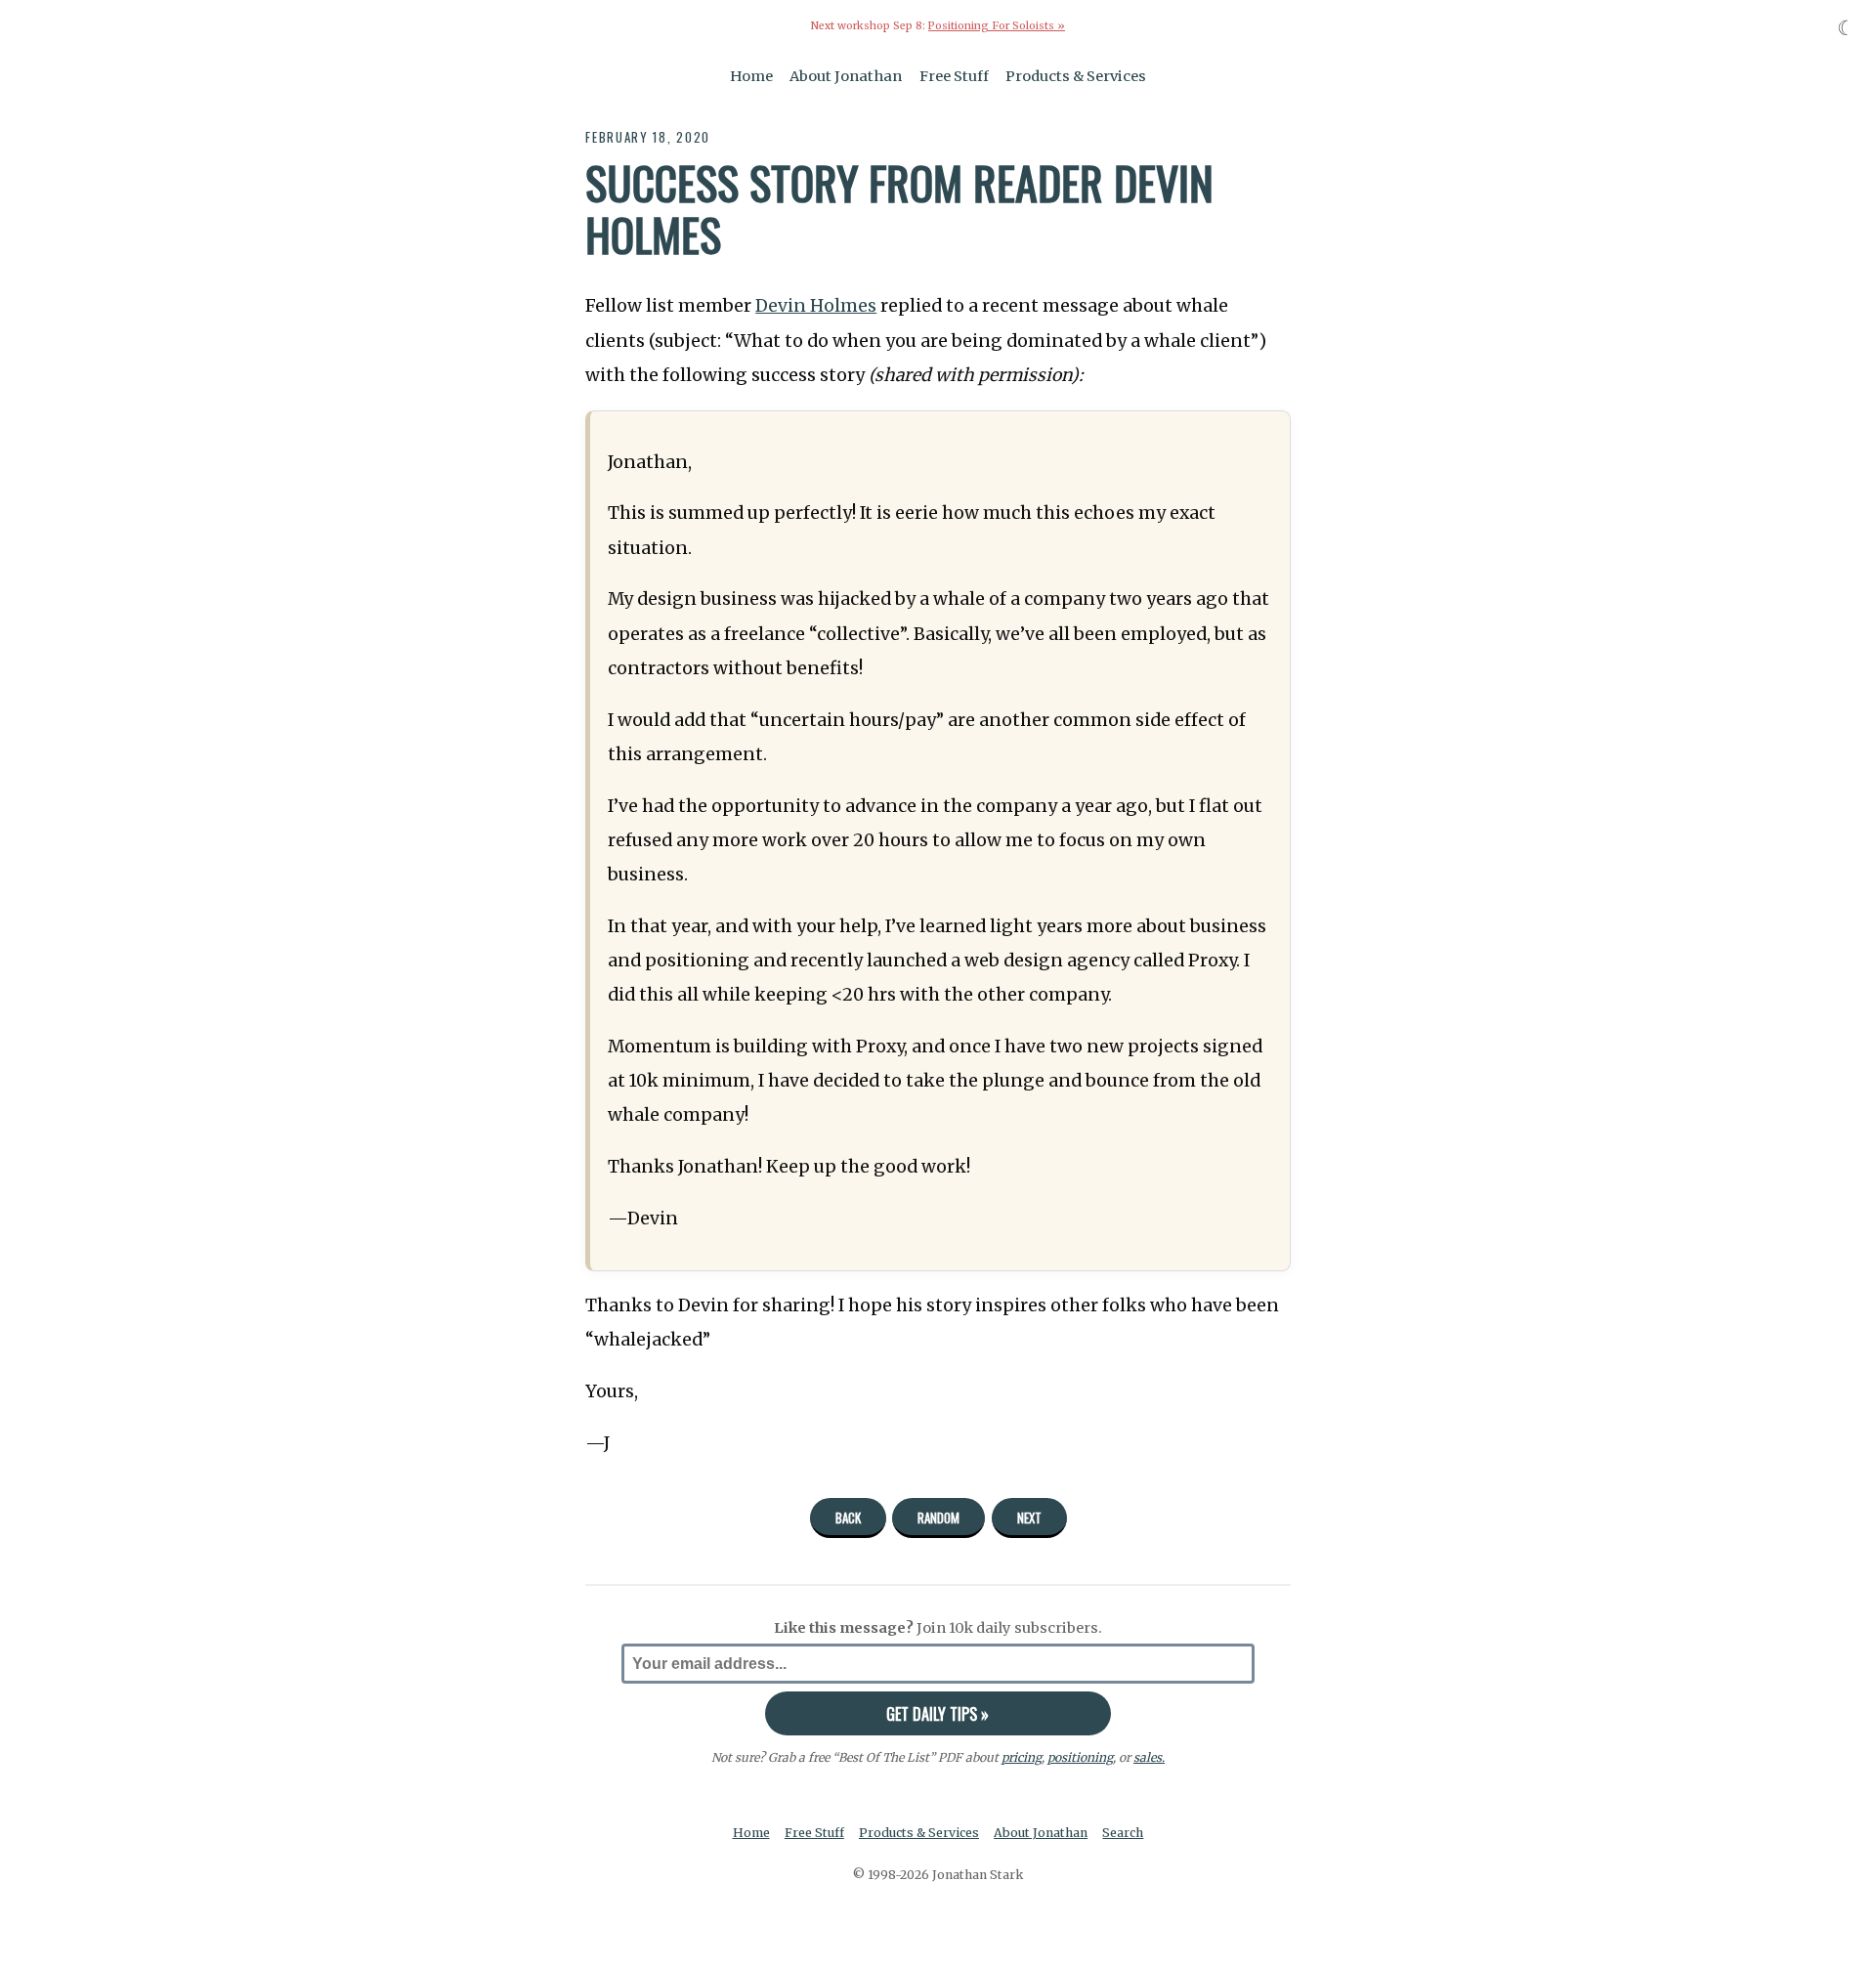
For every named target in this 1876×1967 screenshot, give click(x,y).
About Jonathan (846, 76)
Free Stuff (954, 76)
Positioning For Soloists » (997, 26)
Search (1123, 1833)
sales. (1149, 1757)
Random (938, 1518)
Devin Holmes (816, 306)
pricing (1022, 1757)
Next (1029, 1518)
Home (751, 76)
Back (848, 1518)
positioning (1080, 1757)
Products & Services (1076, 76)
